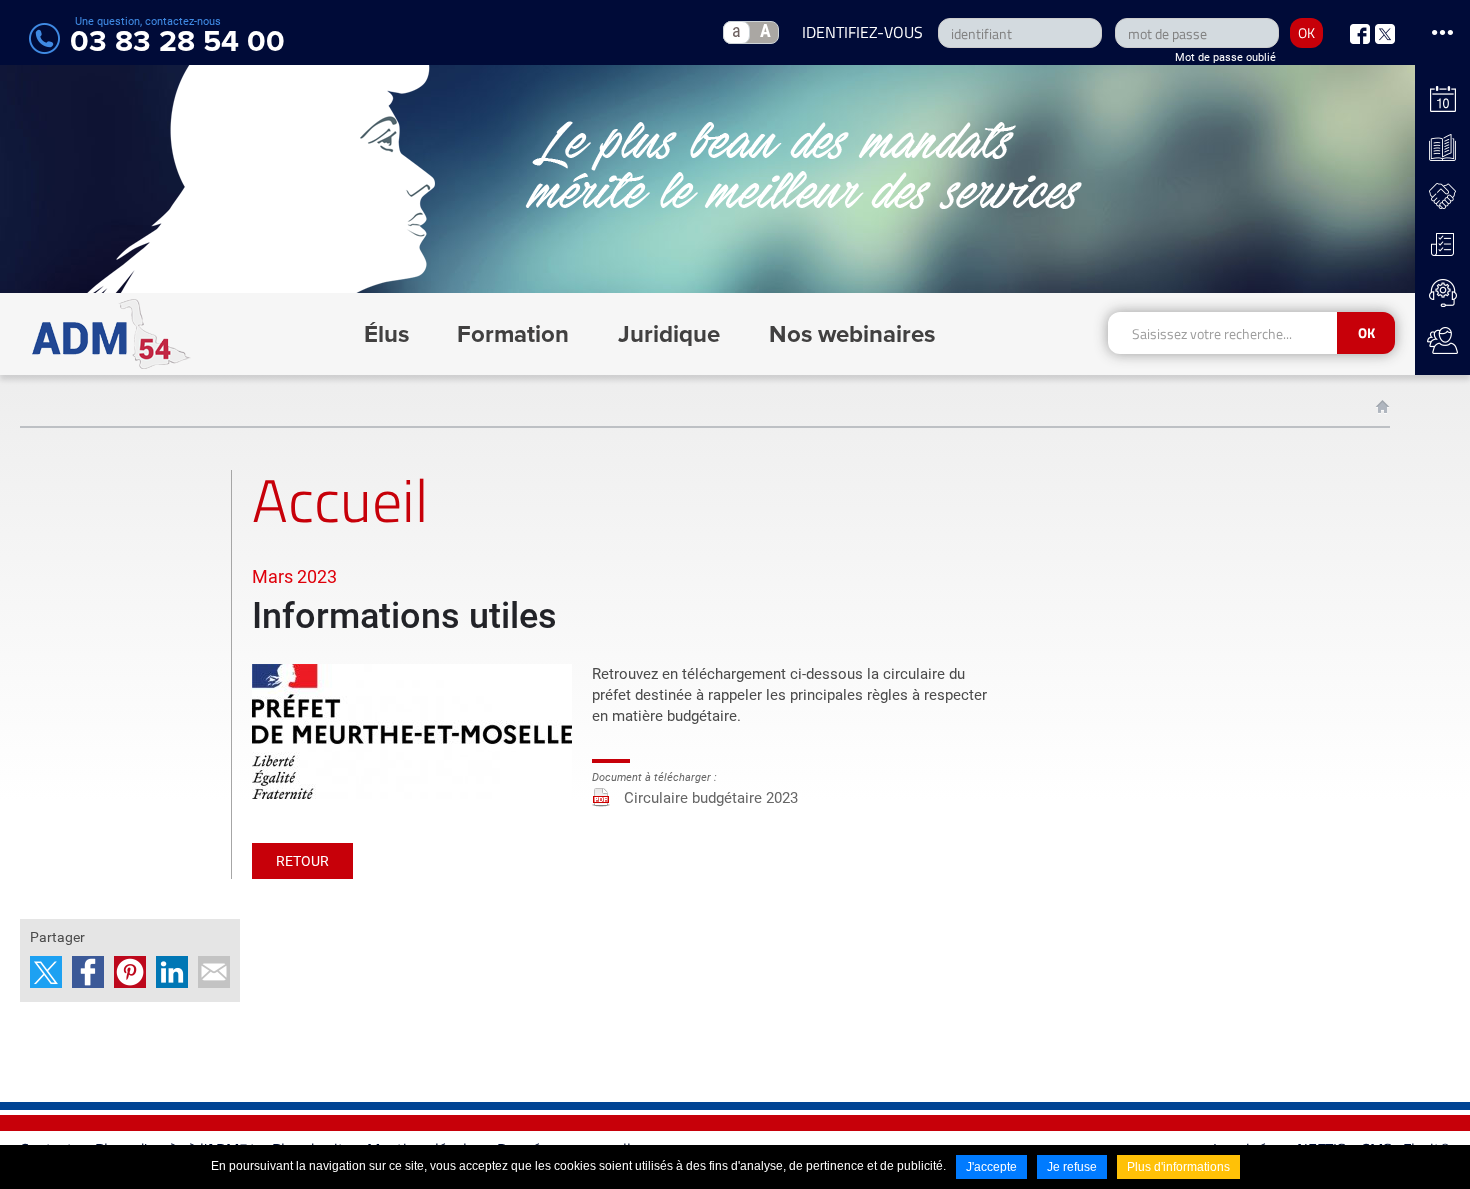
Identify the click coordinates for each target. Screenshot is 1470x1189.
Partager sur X (46, 972)
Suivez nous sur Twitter (1385, 34)
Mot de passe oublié (1225, 57)
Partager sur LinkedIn (172, 972)
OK (1306, 32)
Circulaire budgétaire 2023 (711, 798)
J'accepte (991, 1167)
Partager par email (214, 972)
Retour (302, 861)
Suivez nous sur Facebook (1360, 34)
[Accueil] (111, 334)
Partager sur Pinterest (130, 972)
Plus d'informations (1178, 1167)
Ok (1366, 332)
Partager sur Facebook (88, 972)
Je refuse (1072, 1167)
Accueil (1382, 406)
